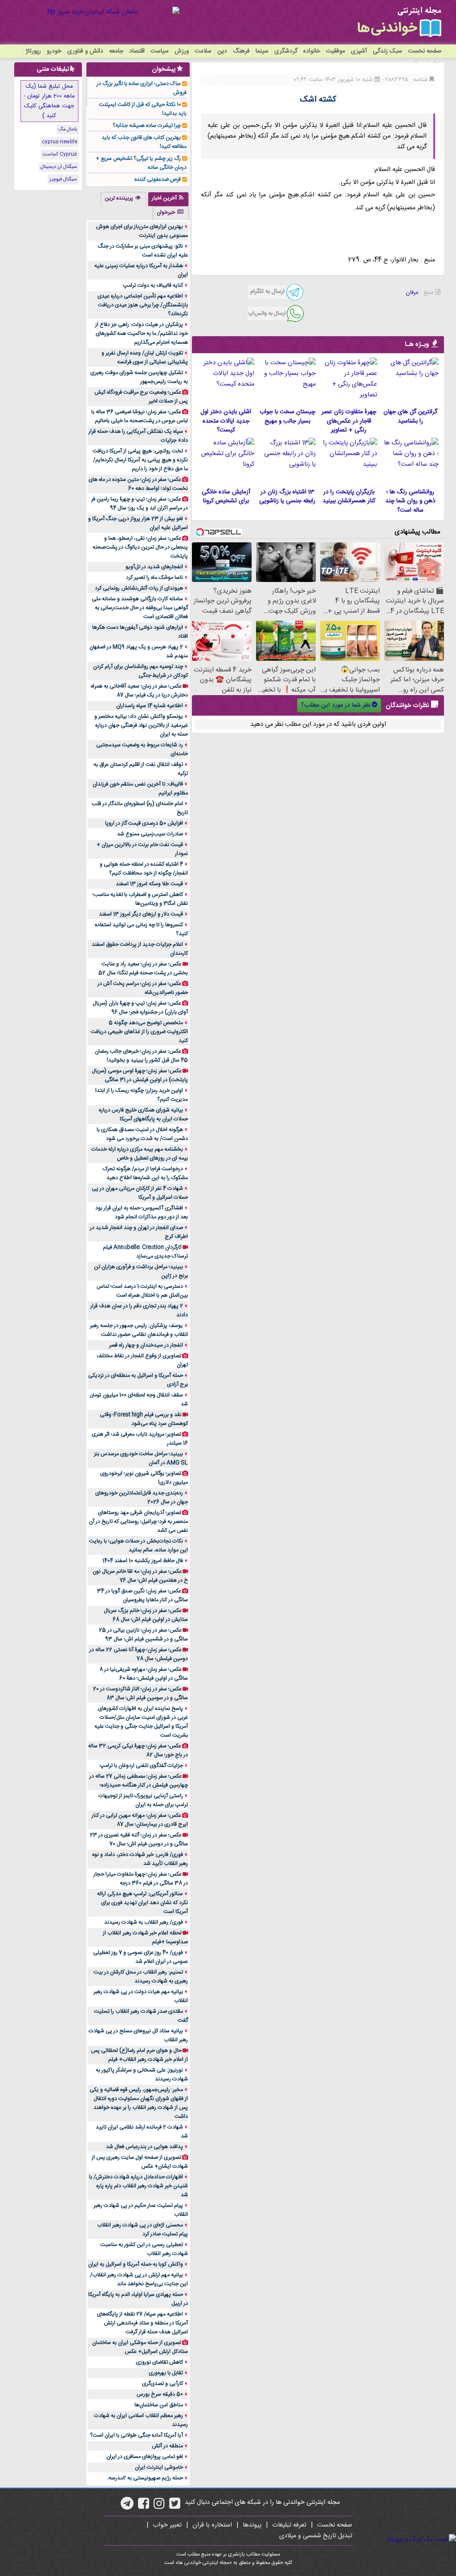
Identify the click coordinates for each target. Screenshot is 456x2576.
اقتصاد (137, 51)
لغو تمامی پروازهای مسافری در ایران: (144, 2457)
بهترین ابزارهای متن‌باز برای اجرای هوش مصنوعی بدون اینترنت (142, 231)
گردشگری (286, 51)
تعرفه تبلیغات (289, 2525)
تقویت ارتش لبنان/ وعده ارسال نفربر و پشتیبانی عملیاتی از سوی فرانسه (145, 358)
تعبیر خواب (167, 2525)
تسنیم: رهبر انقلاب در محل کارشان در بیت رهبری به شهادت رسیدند (141, 1977)
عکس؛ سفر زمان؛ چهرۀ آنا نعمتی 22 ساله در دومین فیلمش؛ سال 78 (139, 1654)
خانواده (312, 51)
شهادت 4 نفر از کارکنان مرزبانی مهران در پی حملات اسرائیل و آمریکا (140, 1193)
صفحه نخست (425, 51)
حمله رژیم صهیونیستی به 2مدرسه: (145, 2478)
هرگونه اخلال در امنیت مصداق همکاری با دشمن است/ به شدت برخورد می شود (142, 1134)
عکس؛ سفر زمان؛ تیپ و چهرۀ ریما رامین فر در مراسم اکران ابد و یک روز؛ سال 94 (140, 504)
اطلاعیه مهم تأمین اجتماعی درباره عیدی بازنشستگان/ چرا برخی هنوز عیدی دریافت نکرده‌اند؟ (143, 305)
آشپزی (359, 51)
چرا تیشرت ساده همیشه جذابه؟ (147, 126)
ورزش (182, 51)
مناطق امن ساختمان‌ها (159, 2405)
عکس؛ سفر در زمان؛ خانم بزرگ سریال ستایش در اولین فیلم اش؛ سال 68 (146, 1615)
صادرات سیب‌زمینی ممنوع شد (150, 834)
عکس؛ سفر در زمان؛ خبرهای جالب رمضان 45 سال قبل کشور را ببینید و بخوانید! (141, 1056)
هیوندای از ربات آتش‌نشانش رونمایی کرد (139, 588)
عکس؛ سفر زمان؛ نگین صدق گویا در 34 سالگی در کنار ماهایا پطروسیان (142, 1595)
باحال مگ (68, 130)
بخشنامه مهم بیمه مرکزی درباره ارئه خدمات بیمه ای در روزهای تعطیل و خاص (140, 1154)
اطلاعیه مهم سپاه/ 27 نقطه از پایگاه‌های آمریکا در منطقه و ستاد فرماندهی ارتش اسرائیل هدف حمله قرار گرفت (142, 2323)
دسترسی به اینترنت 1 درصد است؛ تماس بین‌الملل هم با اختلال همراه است (142, 1291)
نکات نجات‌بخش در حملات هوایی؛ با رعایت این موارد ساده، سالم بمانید (138, 1546)
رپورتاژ (33, 51)
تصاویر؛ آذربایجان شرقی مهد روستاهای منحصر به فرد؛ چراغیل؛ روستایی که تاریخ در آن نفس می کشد (138, 1522)
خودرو (54, 51)
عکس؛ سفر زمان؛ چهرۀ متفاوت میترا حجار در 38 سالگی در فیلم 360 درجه (141, 1879)
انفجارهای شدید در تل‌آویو (154, 567)
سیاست (160, 51)
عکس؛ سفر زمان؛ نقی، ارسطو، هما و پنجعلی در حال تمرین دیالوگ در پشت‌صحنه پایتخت (140, 547)
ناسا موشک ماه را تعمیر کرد (155, 578)
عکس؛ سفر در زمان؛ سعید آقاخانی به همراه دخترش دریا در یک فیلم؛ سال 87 (139, 691)
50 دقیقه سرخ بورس (160, 2394)
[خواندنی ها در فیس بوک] (144, 2507)
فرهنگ (241, 51)
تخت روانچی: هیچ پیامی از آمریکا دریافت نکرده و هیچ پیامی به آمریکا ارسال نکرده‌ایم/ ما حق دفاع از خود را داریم (140, 460)
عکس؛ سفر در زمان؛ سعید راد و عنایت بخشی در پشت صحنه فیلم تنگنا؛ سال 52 (143, 969)
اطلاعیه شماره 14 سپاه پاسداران (150, 706)
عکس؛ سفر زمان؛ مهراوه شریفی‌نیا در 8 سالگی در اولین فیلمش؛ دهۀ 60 (144, 1674)
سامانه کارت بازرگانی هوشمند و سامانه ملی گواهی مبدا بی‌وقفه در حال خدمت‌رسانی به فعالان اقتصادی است (140, 608)
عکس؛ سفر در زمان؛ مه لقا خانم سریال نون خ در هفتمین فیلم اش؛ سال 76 (140, 1576)
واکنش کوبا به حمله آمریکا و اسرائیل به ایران (136, 2264)
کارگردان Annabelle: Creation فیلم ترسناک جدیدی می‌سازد (145, 1252)
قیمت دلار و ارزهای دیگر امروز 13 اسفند (141, 914)
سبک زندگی (387, 51)
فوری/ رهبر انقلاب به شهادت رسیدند (144, 1922)
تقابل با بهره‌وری (166, 2373)
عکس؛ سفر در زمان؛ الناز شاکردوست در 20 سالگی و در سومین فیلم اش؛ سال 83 (140, 1693)
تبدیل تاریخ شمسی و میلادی (316, 2536)
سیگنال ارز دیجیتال (59, 167)
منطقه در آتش (167, 2446)
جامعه (116, 51)
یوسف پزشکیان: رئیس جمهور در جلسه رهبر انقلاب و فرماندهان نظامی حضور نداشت (139, 1330)
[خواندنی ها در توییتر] (175, 2507)
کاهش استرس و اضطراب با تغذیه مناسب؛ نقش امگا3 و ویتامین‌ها (140, 899)
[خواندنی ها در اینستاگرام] (159, 2507)
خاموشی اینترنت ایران (159, 2467)
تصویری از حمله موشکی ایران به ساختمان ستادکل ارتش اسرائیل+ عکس (140, 2347)
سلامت (203, 51)
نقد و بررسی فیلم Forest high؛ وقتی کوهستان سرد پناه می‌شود (144, 1419)
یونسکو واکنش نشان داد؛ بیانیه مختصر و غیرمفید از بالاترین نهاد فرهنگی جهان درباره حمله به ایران (141, 725)
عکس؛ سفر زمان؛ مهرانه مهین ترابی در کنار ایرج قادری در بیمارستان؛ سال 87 (140, 1820)
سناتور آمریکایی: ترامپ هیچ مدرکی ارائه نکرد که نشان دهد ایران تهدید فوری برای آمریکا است (142, 1903)
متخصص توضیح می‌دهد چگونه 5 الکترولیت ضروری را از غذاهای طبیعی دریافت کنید (139, 1032)
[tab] (168, 199)
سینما (262, 51)
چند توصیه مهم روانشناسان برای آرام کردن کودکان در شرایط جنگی (140, 671)
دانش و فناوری (85, 51)
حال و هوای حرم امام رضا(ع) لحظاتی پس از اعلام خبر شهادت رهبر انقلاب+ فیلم (139, 2055)
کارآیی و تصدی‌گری (163, 2384)
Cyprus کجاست (60, 155)
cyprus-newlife (59, 142)
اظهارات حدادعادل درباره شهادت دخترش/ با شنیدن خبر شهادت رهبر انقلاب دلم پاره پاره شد (138, 2186)
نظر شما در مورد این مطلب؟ (336, 705)
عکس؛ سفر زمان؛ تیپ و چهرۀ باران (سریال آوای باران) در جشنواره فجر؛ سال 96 (140, 1008)
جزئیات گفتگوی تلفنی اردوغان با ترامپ (141, 1766)
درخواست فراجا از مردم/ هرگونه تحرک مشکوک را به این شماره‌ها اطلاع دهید (145, 1173)
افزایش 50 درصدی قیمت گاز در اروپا (144, 823)
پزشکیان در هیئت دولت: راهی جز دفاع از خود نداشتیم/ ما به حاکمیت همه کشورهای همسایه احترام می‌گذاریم (142, 334)
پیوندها (252, 2525)
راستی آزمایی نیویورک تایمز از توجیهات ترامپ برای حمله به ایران (143, 1800)
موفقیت (336, 51)
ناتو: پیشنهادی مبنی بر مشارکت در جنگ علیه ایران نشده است (143, 251)
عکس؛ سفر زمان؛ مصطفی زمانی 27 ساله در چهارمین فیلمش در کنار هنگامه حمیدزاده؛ (139, 1781)
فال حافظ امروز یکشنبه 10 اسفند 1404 (143, 1561)
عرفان (412, 293)
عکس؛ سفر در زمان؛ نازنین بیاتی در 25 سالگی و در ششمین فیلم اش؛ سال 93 (143, 1635)
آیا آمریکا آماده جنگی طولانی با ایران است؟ (136, 2435)
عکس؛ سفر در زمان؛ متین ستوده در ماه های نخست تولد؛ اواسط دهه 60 (138, 484)
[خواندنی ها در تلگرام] (127, 2507)
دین (222, 51)
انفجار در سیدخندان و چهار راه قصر (146, 1345)
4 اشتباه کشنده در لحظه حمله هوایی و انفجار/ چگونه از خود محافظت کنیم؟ (144, 869)
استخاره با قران (212, 2525)
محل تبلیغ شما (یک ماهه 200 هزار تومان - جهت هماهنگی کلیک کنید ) (49, 101)
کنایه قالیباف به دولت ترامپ (153, 285)
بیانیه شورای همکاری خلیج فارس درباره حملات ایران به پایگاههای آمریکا (143, 1115)
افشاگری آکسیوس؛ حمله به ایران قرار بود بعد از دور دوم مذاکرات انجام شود (142, 1213)
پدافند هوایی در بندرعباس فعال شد (145, 2147)
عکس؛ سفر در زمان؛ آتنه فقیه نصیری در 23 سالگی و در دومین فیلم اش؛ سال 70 (139, 1839)
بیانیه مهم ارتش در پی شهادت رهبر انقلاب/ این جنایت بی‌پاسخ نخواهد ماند (139, 2279)
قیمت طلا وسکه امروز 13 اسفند (149, 884)
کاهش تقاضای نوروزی (159, 2362)
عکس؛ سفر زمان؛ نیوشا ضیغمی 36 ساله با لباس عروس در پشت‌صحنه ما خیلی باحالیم (140, 416)
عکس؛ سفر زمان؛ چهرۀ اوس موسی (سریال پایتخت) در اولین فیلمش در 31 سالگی (140, 1075)
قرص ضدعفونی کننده (158, 179)
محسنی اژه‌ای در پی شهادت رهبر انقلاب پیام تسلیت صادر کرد (142, 2230)
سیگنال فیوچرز (63, 179)
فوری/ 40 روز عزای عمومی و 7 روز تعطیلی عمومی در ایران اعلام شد (140, 1957)
